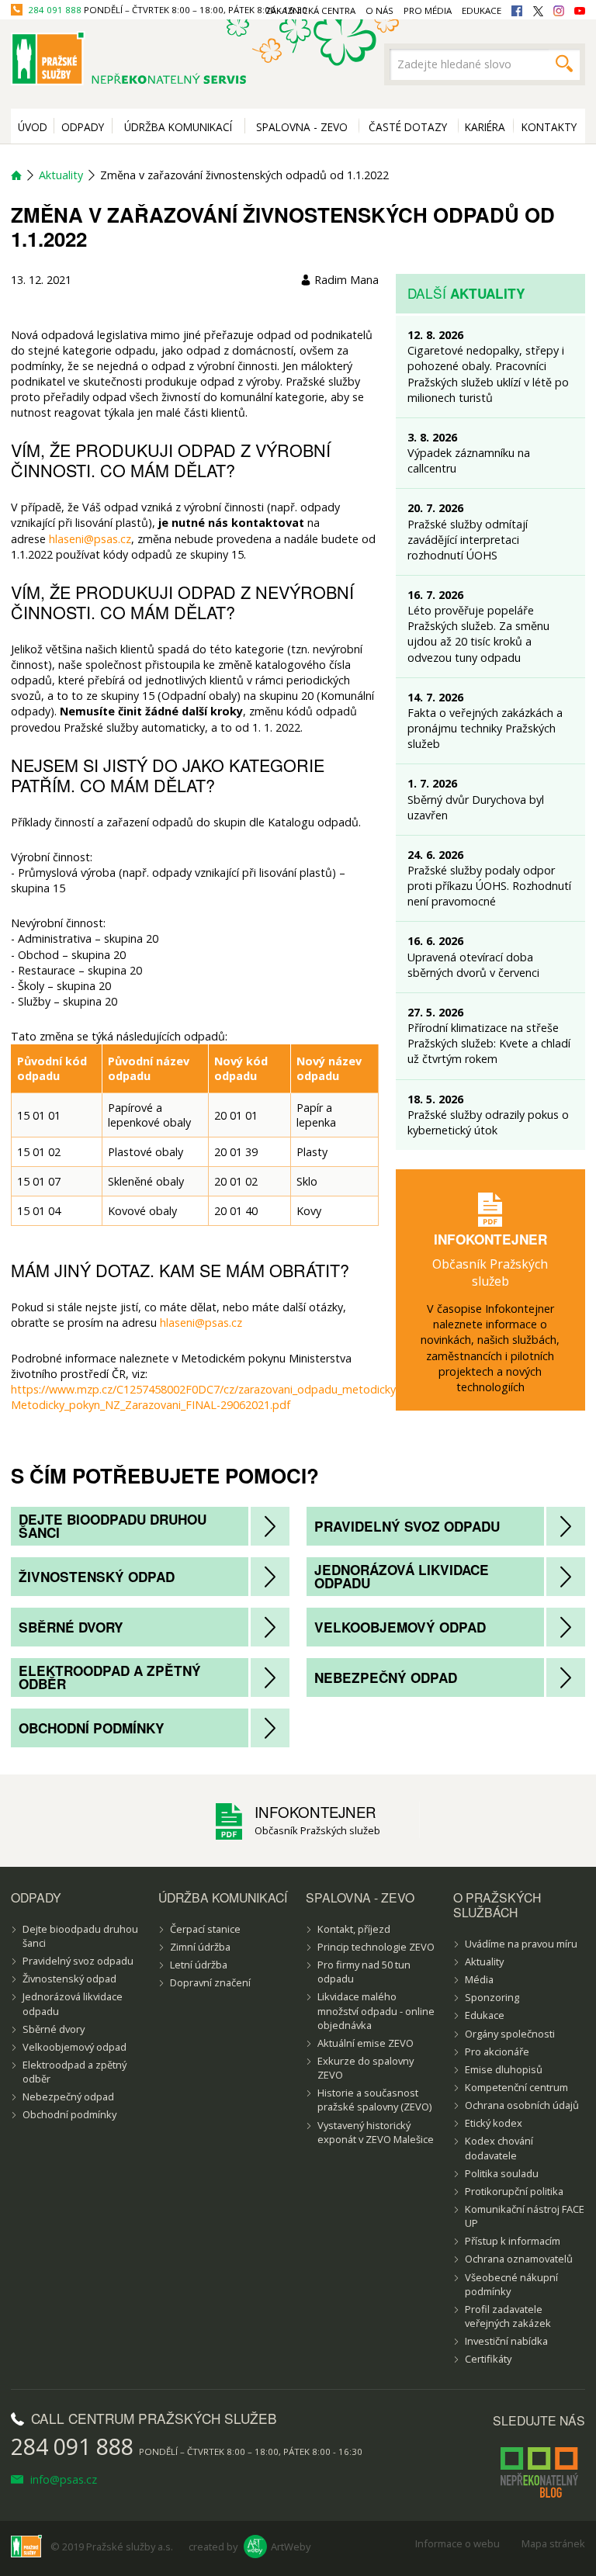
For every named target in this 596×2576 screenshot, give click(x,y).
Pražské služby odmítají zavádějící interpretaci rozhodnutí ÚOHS (468, 540)
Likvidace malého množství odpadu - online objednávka (376, 2010)
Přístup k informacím (513, 2241)
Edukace (485, 2015)
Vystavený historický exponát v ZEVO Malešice (376, 2132)
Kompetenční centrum (516, 2087)
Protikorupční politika (514, 2191)
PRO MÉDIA (428, 10)
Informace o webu (457, 2543)
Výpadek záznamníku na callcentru (469, 460)
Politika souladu (502, 2173)
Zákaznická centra (310, 10)
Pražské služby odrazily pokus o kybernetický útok (488, 1122)
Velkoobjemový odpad (400, 1627)
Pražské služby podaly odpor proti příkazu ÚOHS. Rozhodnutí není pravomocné (489, 886)
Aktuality (61, 175)
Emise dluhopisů (504, 2069)
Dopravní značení (210, 1982)
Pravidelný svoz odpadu (407, 1526)
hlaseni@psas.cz (90, 539)
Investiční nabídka (506, 2341)
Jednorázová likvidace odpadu (402, 1576)
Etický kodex (494, 2123)
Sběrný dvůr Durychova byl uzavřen (476, 807)
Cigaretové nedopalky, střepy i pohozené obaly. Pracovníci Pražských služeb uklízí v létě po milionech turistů (488, 374)
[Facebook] (517, 11)
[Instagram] (559, 11)
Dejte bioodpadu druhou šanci (113, 1526)
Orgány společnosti (510, 2034)
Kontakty (549, 127)
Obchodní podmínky (92, 1728)
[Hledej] (564, 64)
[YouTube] (580, 11)
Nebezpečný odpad (386, 1678)
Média (479, 1979)
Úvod (33, 127)
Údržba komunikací (178, 127)
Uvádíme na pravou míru (521, 1944)
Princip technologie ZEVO (376, 1947)
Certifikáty (488, 2359)
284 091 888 (55, 10)
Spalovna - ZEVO (302, 127)
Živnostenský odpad (97, 1577)
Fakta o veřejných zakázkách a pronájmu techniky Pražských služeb (485, 728)
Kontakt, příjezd (354, 1929)
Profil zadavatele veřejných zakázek (508, 2316)
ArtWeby (291, 2547)
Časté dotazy (408, 127)
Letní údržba (199, 1965)
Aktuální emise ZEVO (366, 2043)
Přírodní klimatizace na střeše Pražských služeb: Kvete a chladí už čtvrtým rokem (489, 1043)
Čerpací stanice (205, 1929)
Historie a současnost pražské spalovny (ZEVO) (374, 2100)
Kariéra (485, 127)
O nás (379, 10)
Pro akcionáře (497, 2051)
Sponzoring (492, 1997)
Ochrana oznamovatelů (519, 2259)
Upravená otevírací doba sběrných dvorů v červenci (473, 965)
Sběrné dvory (71, 1627)
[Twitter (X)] (538, 11)
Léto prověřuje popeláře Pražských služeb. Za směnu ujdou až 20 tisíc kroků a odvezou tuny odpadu (478, 634)
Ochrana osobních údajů (522, 2105)
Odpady (83, 127)
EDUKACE (482, 10)
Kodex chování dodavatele (499, 2148)
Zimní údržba (200, 1947)
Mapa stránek (553, 2543)
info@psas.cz (62, 2479)
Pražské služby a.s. (130, 2547)
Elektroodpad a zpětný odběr (110, 1677)
